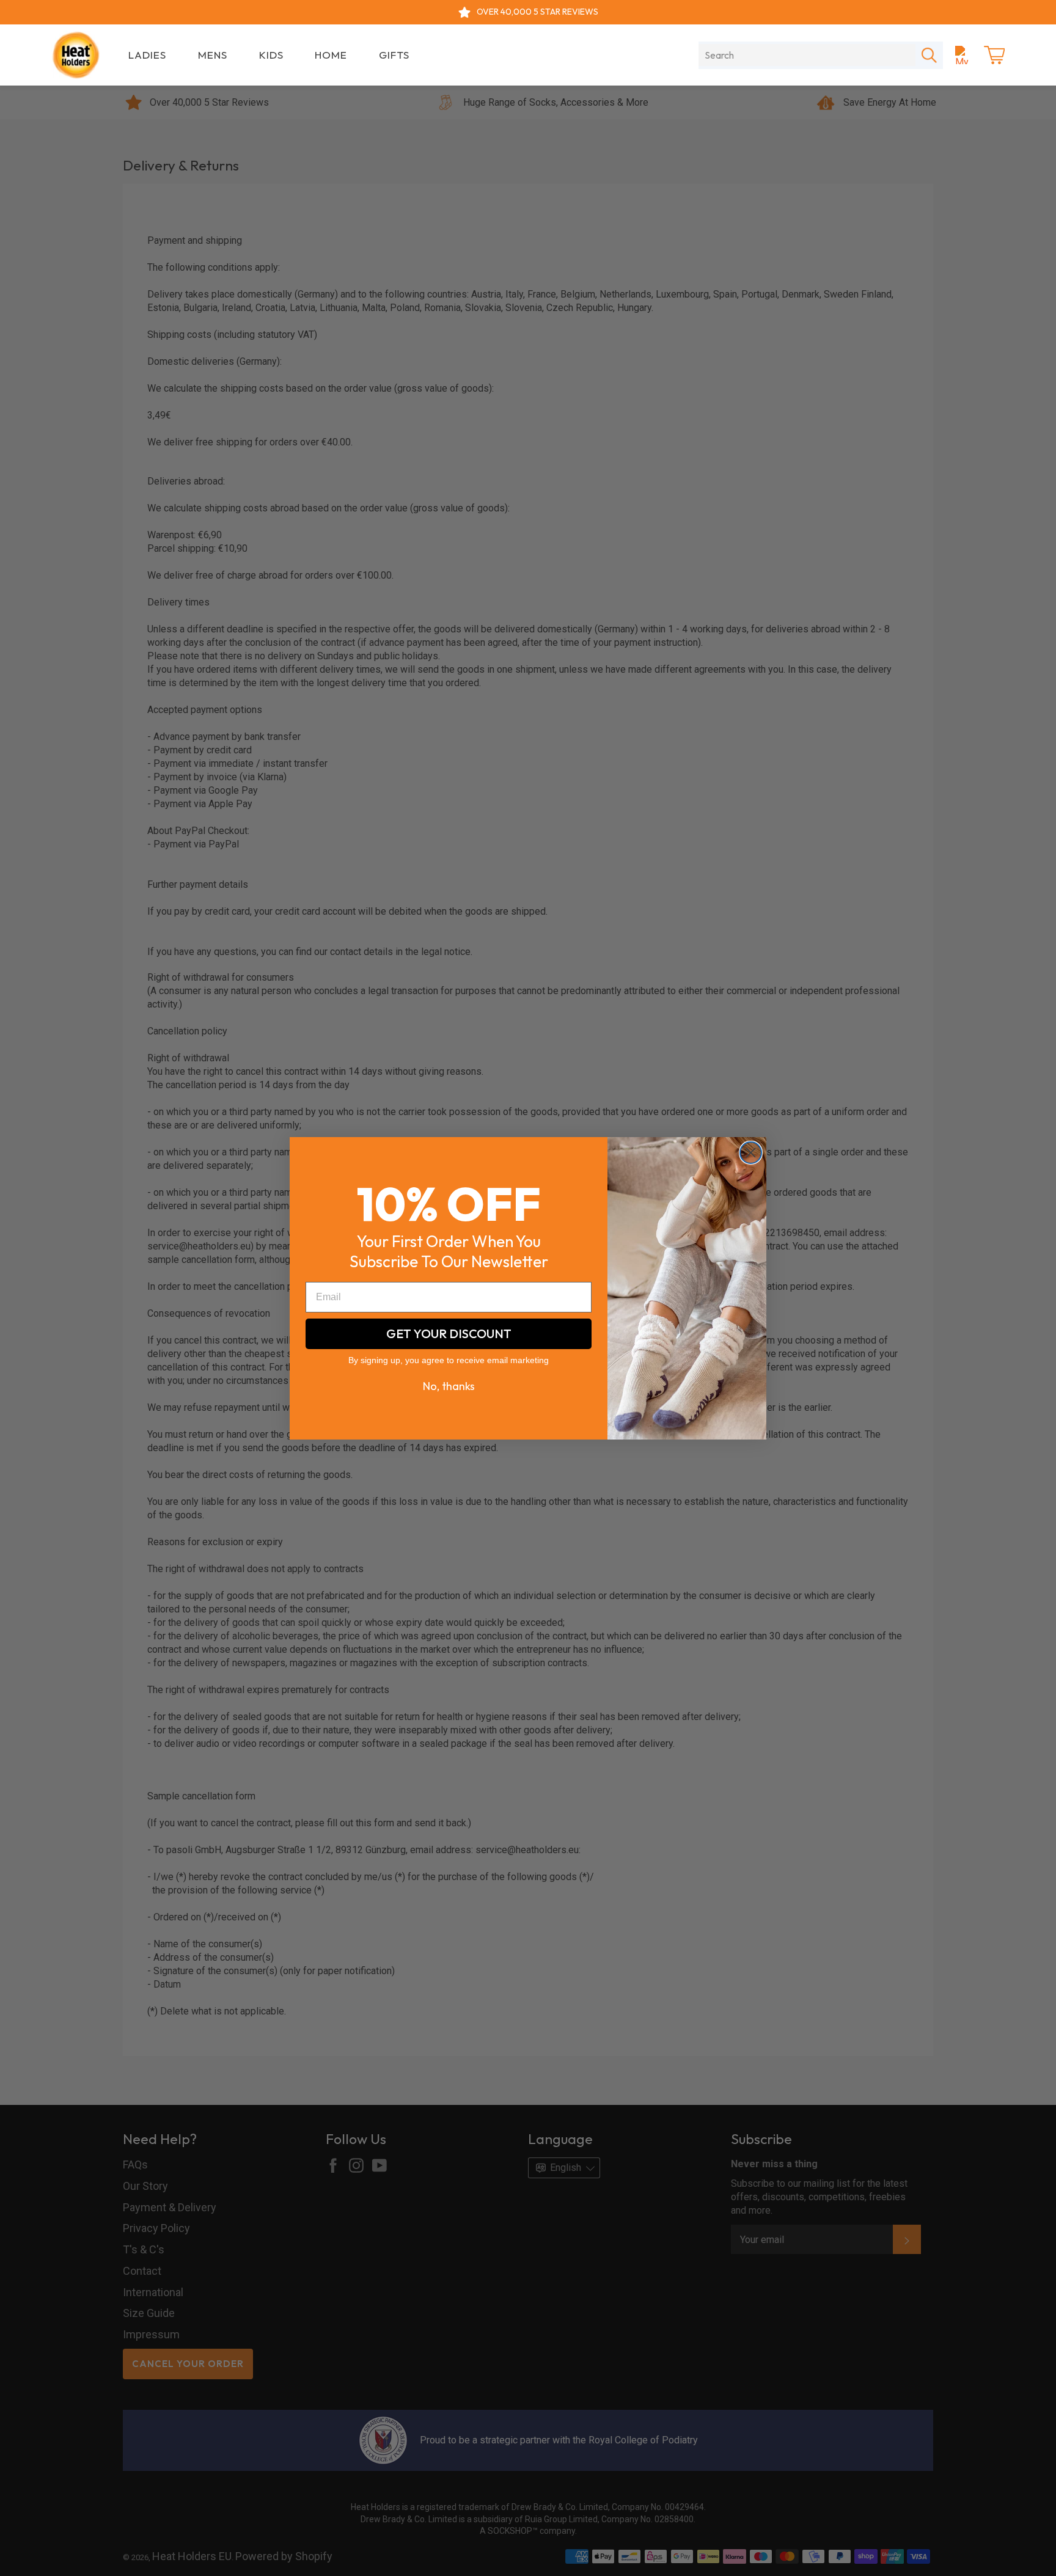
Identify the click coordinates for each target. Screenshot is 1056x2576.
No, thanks (449, 1386)
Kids (271, 55)
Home (331, 55)
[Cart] (994, 55)
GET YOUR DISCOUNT (449, 1334)
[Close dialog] (751, 1153)
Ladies (147, 55)
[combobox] (807, 55)
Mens (213, 55)
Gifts (394, 55)
